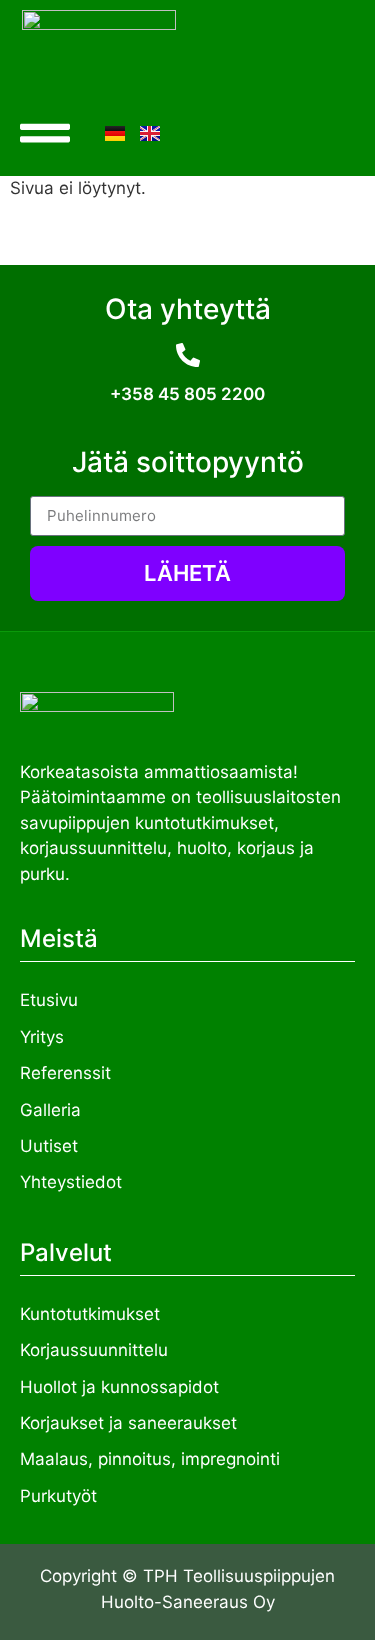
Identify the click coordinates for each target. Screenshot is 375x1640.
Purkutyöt (58, 1496)
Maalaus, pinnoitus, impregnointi (150, 1459)
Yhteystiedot (71, 1182)
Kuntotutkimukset (90, 1314)
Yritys (42, 1037)
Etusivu (49, 1000)
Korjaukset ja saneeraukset (128, 1423)
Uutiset (49, 1146)
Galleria (50, 1110)
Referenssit (65, 1073)
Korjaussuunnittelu (94, 1350)
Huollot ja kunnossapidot (119, 1387)
